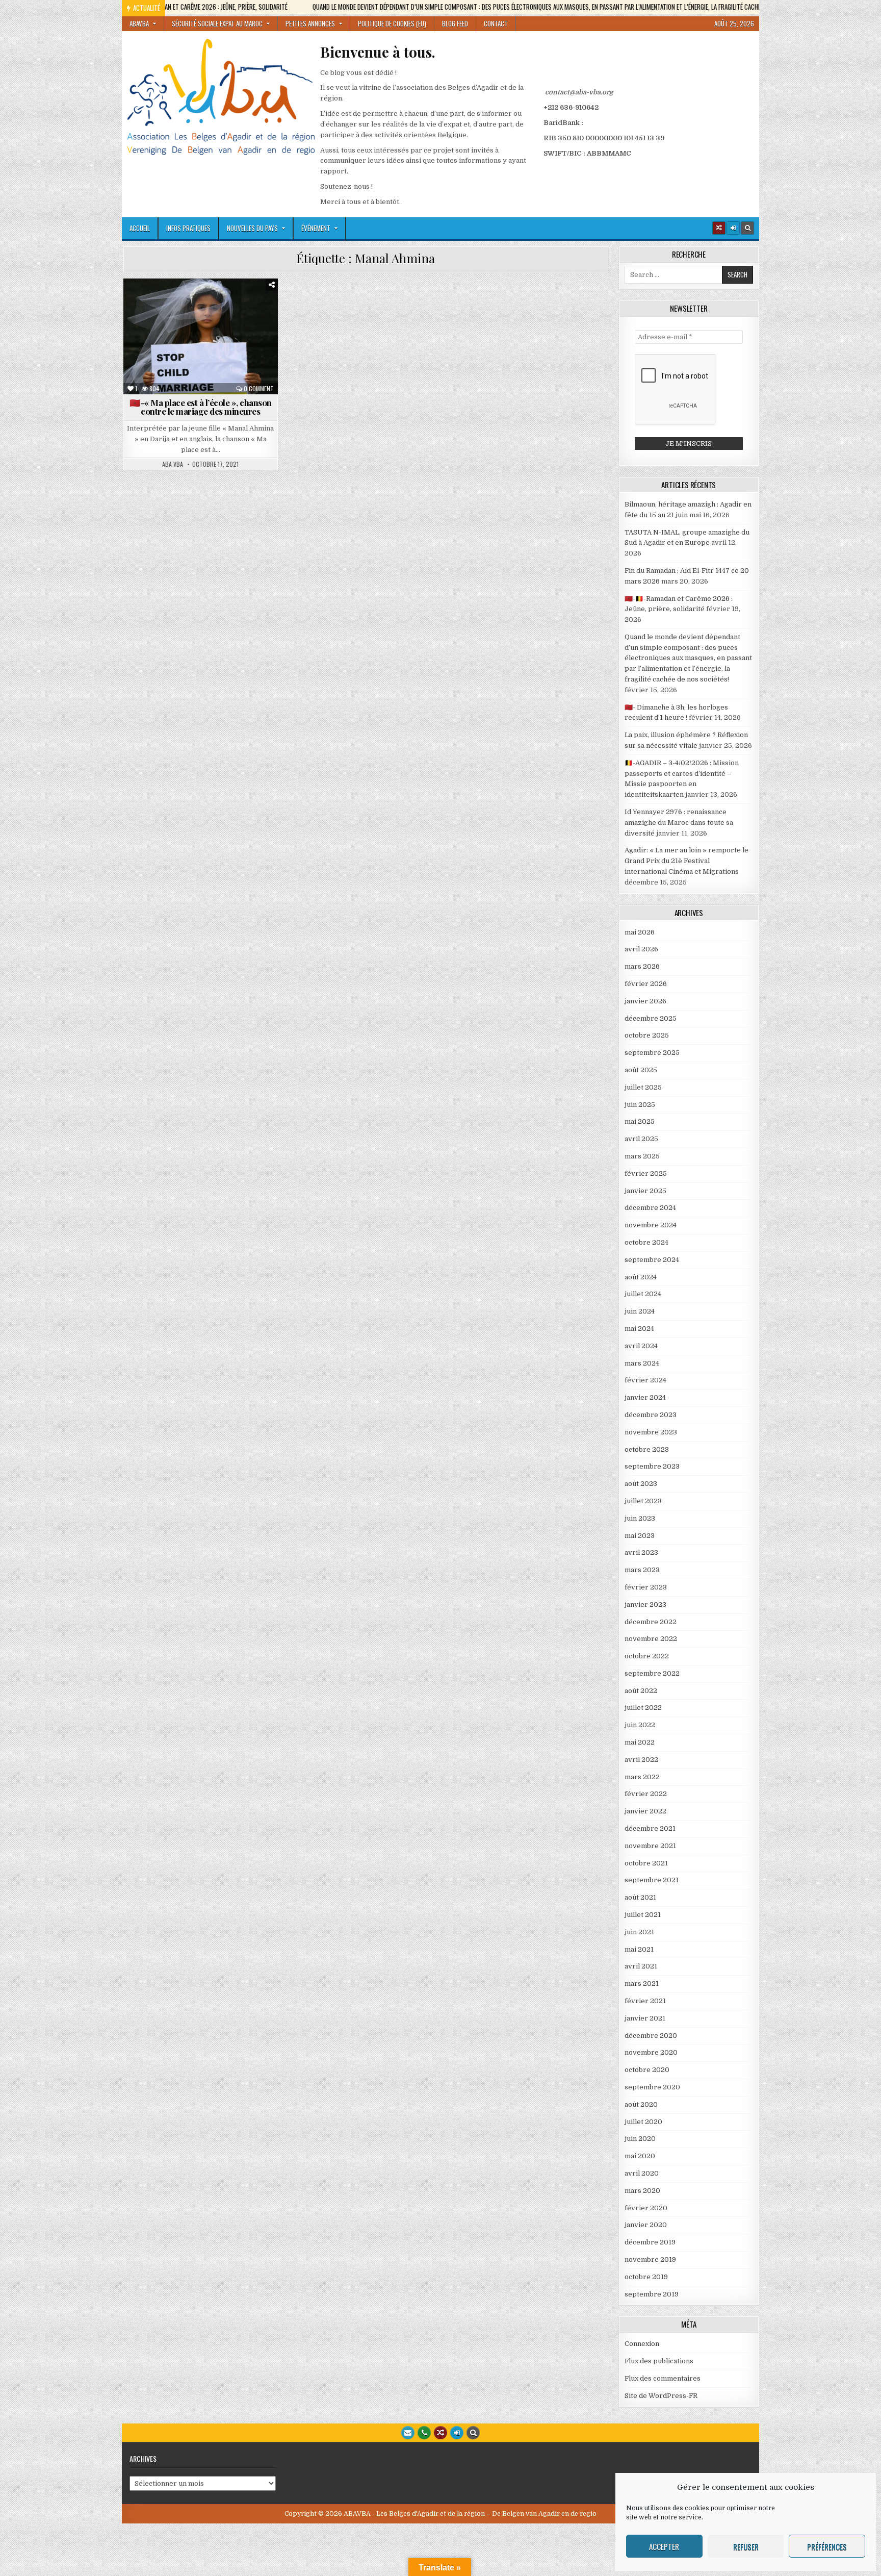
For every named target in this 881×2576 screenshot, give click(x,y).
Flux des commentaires (663, 2378)
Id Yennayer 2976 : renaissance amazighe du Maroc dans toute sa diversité (679, 823)
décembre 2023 (651, 1415)
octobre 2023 (647, 1449)
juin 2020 (640, 2139)
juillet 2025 (643, 1087)
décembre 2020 (651, 2036)
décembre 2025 (651, 1018)
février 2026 (646, 984)
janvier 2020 (646, 2225)
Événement (316, 228)
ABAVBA (139, 23)
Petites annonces (310, 23)
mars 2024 (642, 1363)
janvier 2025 (645, 1191)
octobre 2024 (646, 1242)
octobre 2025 (647, 1035)
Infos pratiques (188, 228)
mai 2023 (640, 1536)
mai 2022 (640, 1742)
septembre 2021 (652, 1880)
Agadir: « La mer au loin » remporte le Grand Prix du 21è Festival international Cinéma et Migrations (686, 861)
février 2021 (645, 2001)
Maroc (169, 335)
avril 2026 (641, 949)
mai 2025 (640, 1121)
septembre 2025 (652, 1053)
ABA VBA (173, 464)
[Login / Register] (733, 228)
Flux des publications (659, 2361)
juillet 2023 (643, 1501)
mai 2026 (640, 932)
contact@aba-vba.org (579, 92)
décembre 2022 (651, 1622)
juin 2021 (639, 1932)
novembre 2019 (650, 2259)
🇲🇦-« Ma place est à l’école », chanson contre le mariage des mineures (201, 407)
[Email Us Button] (408, 2433)
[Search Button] (747, 228)
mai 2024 (639, 1329)
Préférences (827, 2546)
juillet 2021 (643, 1915)
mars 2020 (642, 2191)
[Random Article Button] (719, 228)
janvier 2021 (645, 2018)
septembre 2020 (652, 2087)
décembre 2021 (650, 1828)
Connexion (642, 2344)
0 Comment (259, 389)
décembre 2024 (650, 1208)
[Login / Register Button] (457, 2433)
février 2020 (646, 2208)
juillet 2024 (643, 1294)
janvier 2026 (645, 1001)
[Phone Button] (424, 2433)
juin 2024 (640, 1311)
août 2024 (641, 1277)
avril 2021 (641, 1966)
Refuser (746, 2546)
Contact (496, 23)
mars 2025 (642, 1156)
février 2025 (646, 1173)
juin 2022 (640, 1725)
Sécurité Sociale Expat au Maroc (217, 23)
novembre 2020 (651, 2052)
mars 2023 (642, 1570)
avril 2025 (641, 1139)
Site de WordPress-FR (661, 2396)
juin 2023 (640, 1518)
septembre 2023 (652, 1466)
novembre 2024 (651, 1225)
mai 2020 (640, 2156)
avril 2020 (642, 2173)
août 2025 (641, 1070)
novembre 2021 (650, 1846)
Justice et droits (239, 325)
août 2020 (641, 2104)
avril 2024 (641, 1346)
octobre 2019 (646, 2277)
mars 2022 (642, 1777)
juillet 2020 (643, 2122)
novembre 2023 (651, 1432)
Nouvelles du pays (252, 228)
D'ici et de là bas (224, 303)
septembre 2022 (652, 1673)
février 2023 (646, 1587)
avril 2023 (641, 1552)
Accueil (140, 228)
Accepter (664, 2546)
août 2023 (641, 1484)
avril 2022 (641, 1760)
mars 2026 (642, 966)
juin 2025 (640, 1105)
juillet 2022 (643, 1708)
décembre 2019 (650, 2242)
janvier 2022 (645, 1811)
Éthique (232, 314)
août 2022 (641, 1691)
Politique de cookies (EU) (392, 23)
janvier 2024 (645, 1397)
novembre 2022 (651, 1639)
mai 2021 (639, 1949)
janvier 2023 (645, 1605)
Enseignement (184, 314)
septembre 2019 (652, 2294)
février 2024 (645, 1380)
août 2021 (640, 1897)
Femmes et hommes (168, 325)
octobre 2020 (647, 2070)
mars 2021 (642, 1984)
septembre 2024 (652, 1260)
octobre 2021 (646, 1863)
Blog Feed (455, 23)
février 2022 (646, 1794)
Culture (170, 303)
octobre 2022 (647, 1656)
